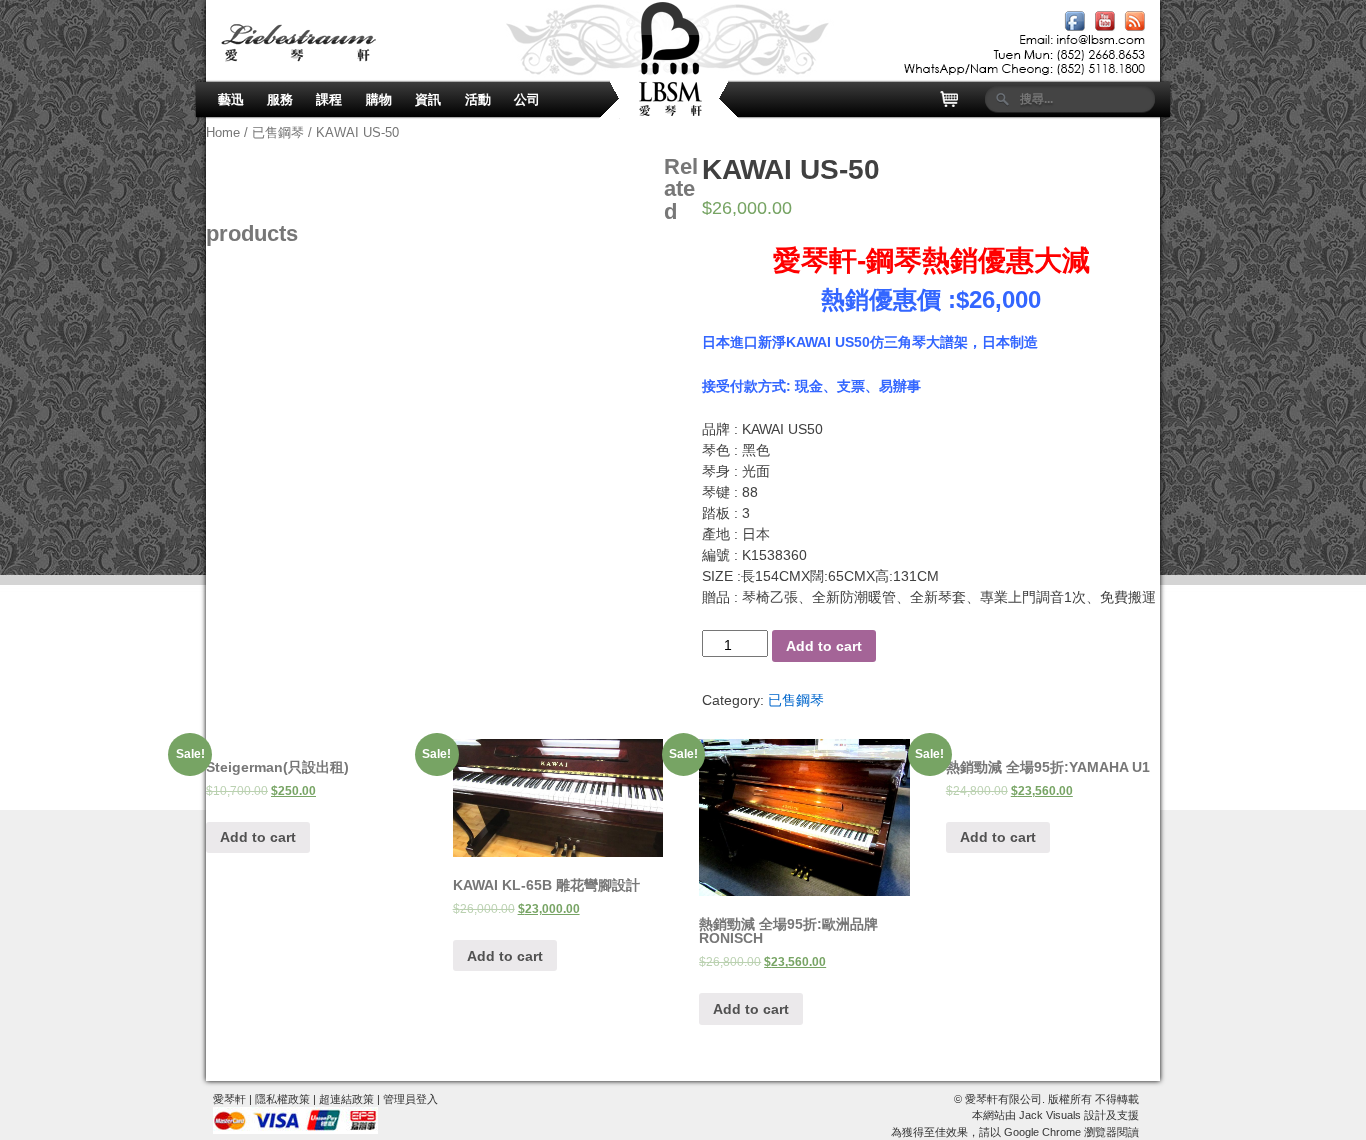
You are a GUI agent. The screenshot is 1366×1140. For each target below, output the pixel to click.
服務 (280, 99)
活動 (478, 99)
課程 (329, 99)
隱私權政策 (282, 1099)
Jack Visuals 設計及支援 (1079, 1115)
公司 (527, 99)
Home (223, 132)
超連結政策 (346, 1099)
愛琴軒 (229, 1099)
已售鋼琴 (278, 132)
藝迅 (231, 99)
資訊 (428, 99)
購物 (379, 99)
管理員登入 (410, 1099)
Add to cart (824, 646)
